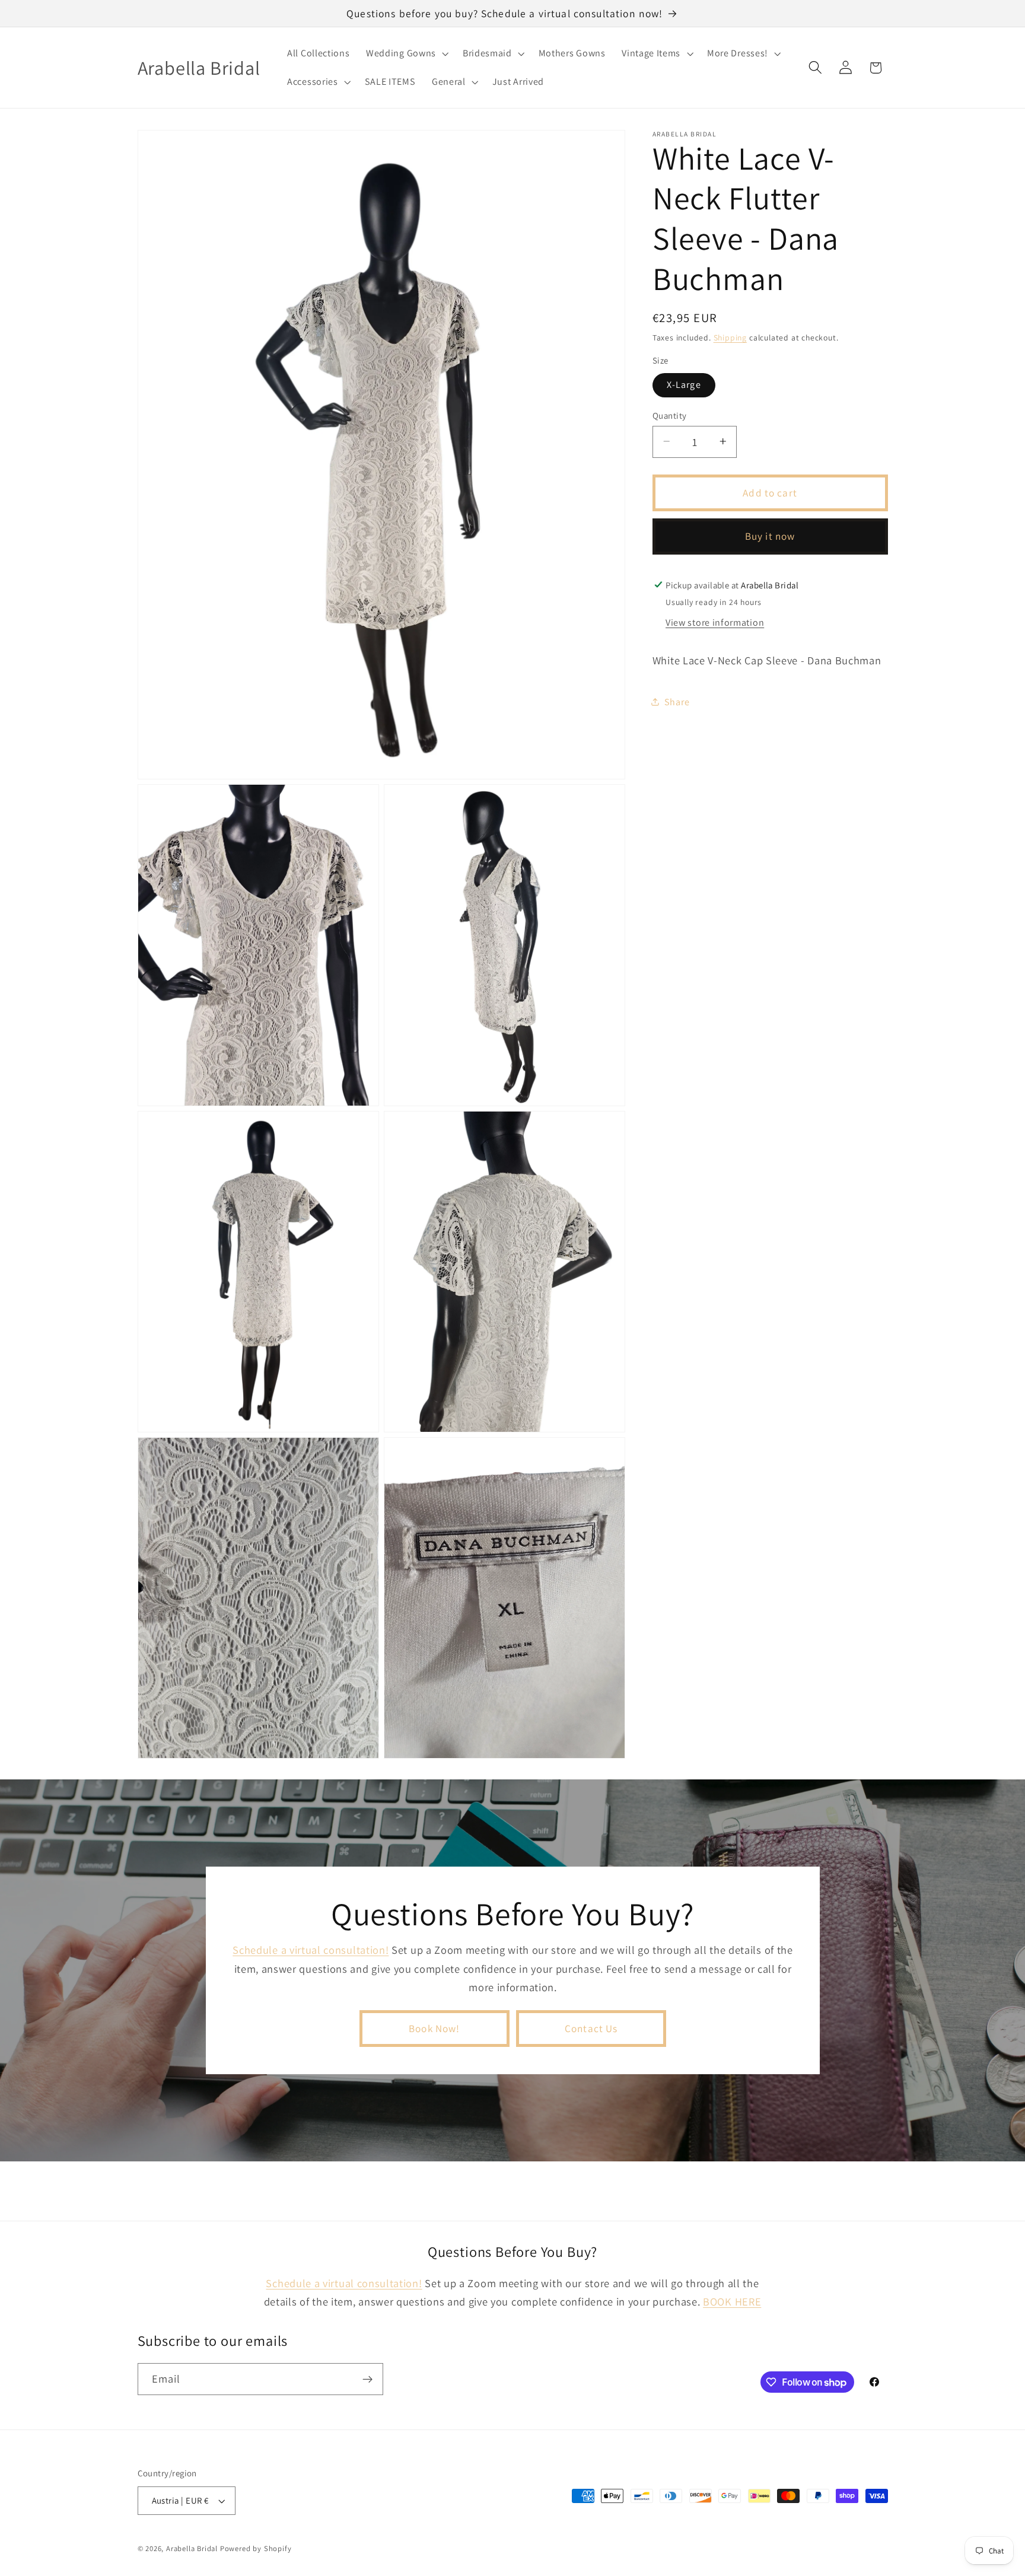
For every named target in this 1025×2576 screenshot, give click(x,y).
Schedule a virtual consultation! (311, 1950)
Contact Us (591, 2028)
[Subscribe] (367, 2380)
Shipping (730, 337)
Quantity (670, 415)
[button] (406, 53)
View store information (715, 622)
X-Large (684, 385)
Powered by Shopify (256, 2548)
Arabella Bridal (192, 2548)
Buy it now (770, 536)
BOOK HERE (732, 2302)
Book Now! (434, 2028)
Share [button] (677, 701)
